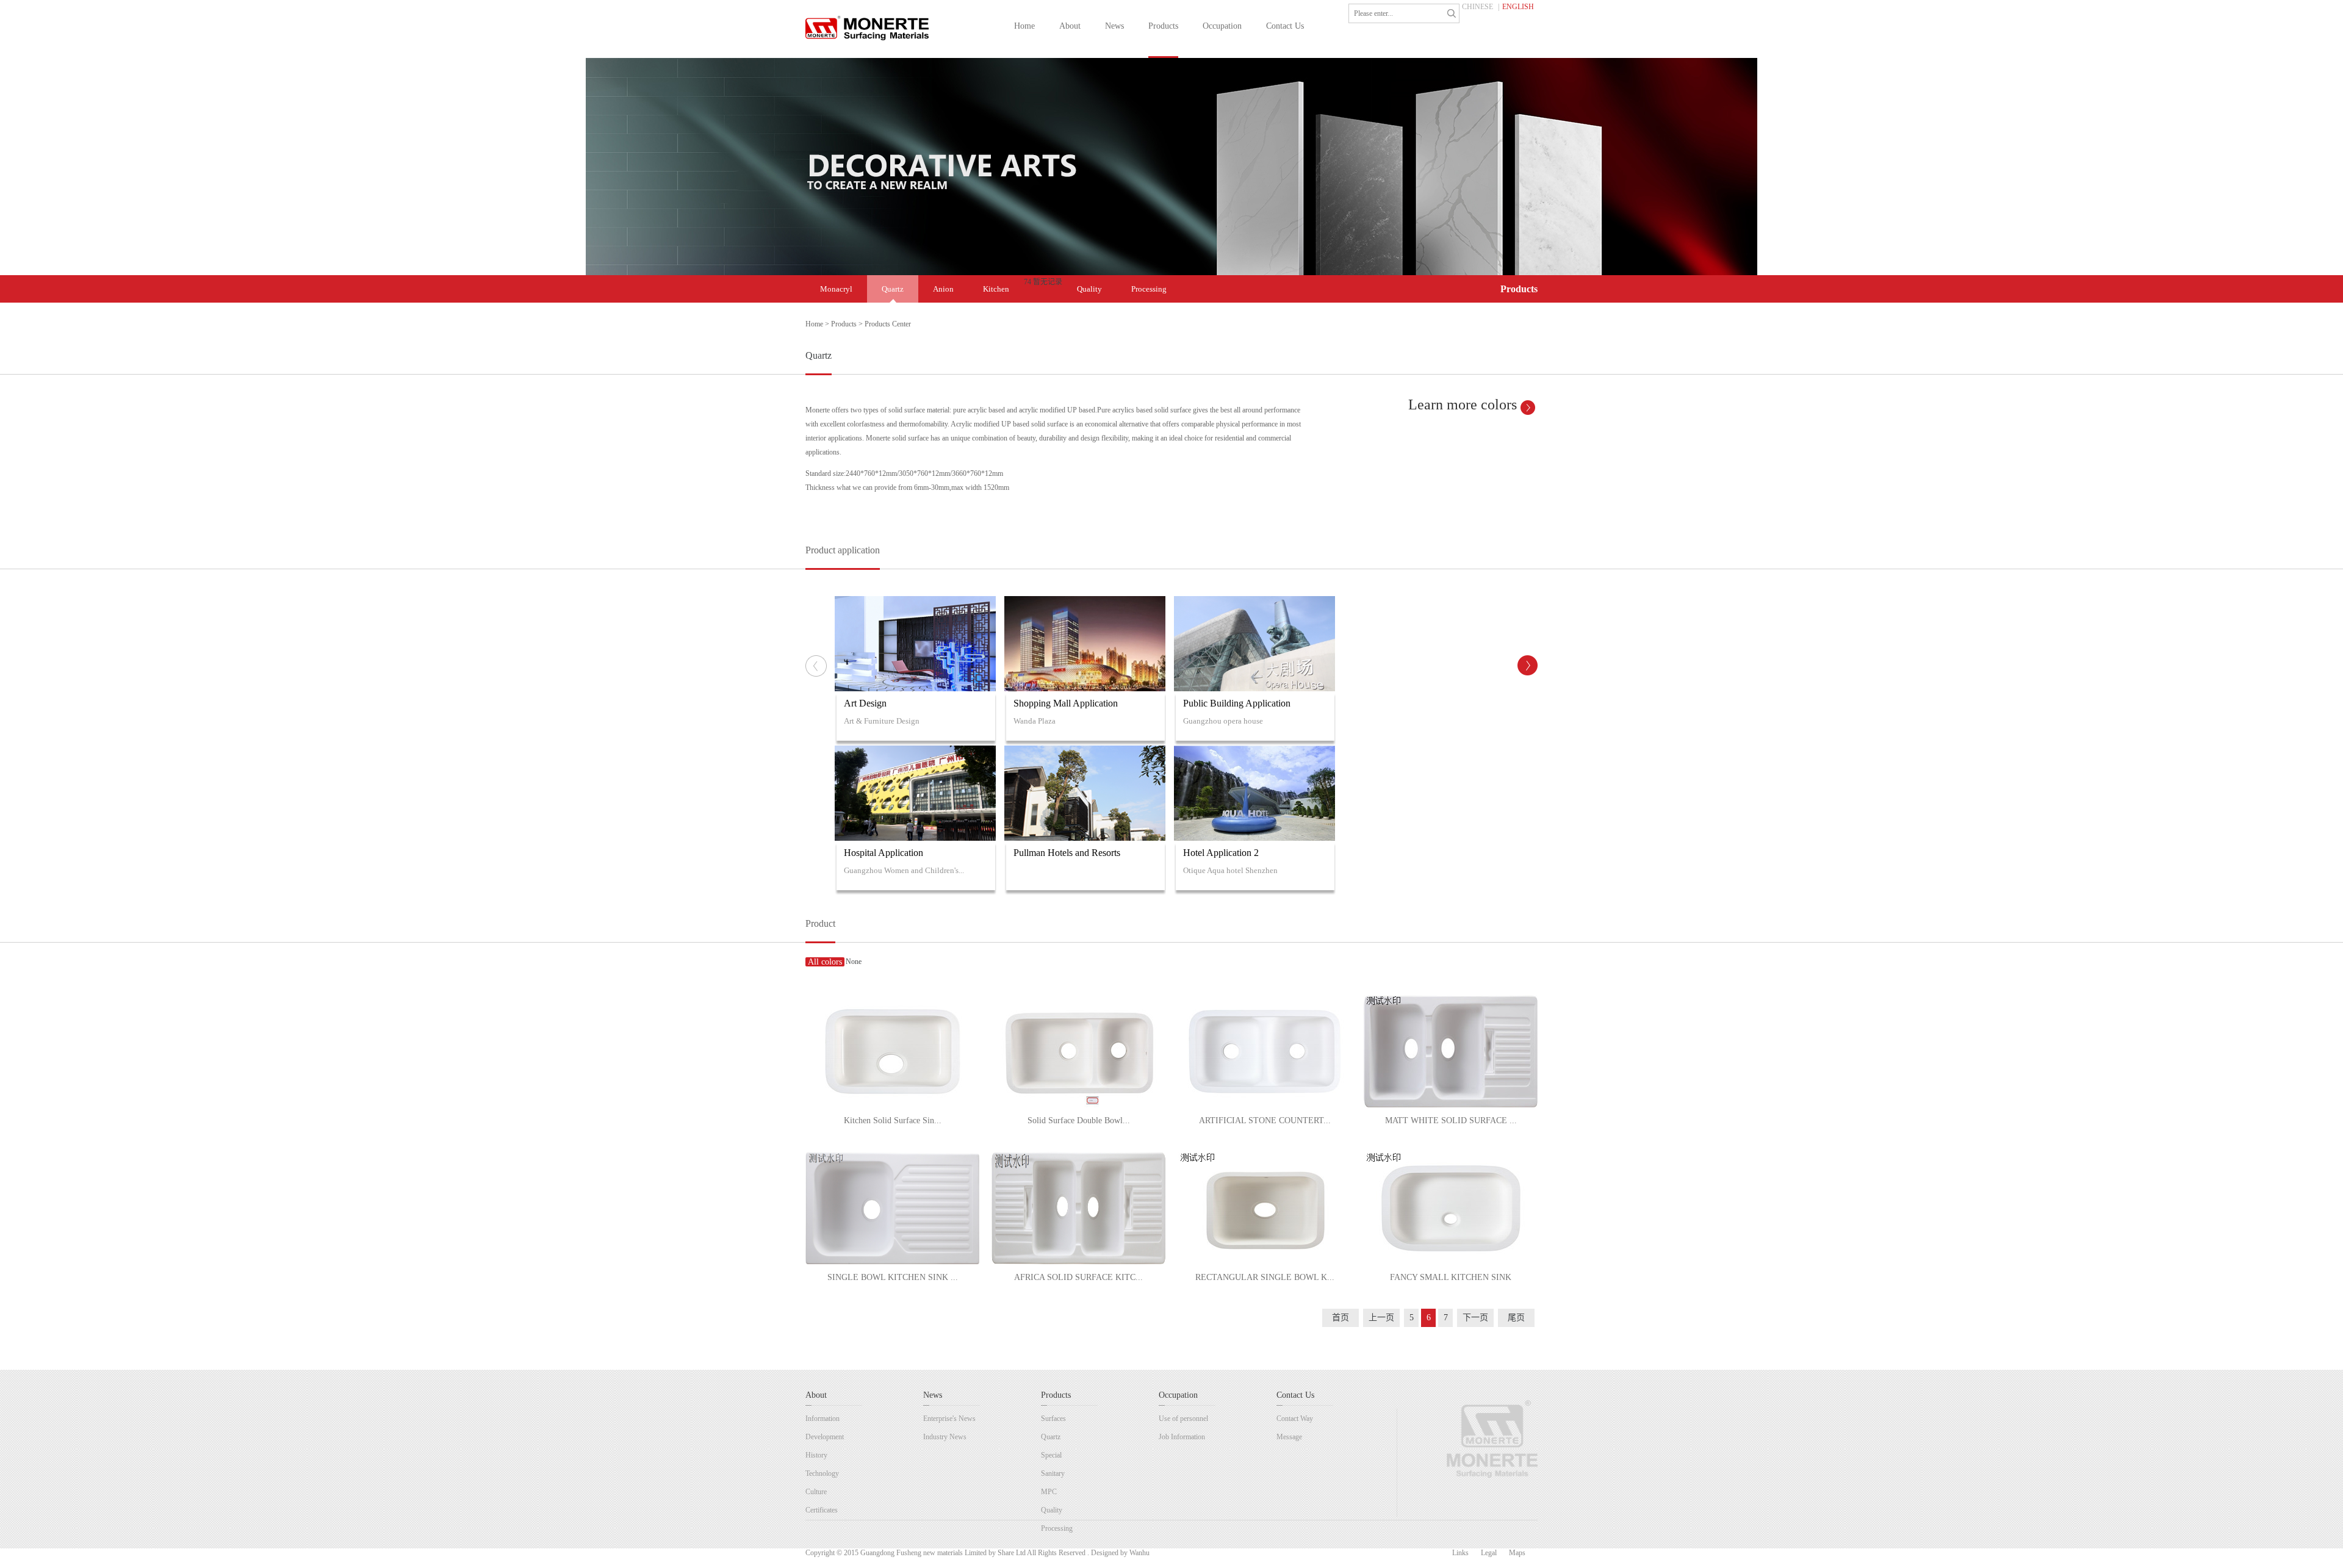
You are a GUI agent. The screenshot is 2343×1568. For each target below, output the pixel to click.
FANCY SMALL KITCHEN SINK (1451, 1277)
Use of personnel (1183, 1419)
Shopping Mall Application (1066, 703)
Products (844, 324)
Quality (1089, 289)
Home (814, 324)
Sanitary (1053, 1473)
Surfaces (1053, 1419)
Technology (822, 1473)
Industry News (945, 1437)
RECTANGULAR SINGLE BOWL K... (1265, 1277)
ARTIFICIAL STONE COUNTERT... (1265, 1120)
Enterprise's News (949, 1419)
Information (822, 1419)
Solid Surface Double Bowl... (1079, 1120)
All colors (825, 962)
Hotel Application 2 (1221, 853)
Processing (1149, 289)
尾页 (1516, 1318)
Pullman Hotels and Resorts (1067, 853)
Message (1289, 1437)
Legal (1489, 1553)
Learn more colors (1463, 405)
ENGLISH (1518, 7)
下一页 (1475, 1318)
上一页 (1381, 1318)
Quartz (893, 289)
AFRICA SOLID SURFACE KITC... (1078, 1277)
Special (1051, 1455)
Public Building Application (1237, 703)
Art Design (865, 703)
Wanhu (1139, 1553)
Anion (943, 289)
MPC (1049, 1492)
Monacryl (836, 289)
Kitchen (996, 289)
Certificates (822, 1510)
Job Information (1182, 1437)
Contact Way (1295, 1419)
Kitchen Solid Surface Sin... (893, 1120)
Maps (1517, 1553)
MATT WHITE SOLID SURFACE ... (1451, 1120)
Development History (825, 1446)
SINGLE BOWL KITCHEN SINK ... (893, 1277)
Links (1460, 1553)
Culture (816, 1492)
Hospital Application (884, 853)
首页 (1341, 1318)
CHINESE (1477, 7)
